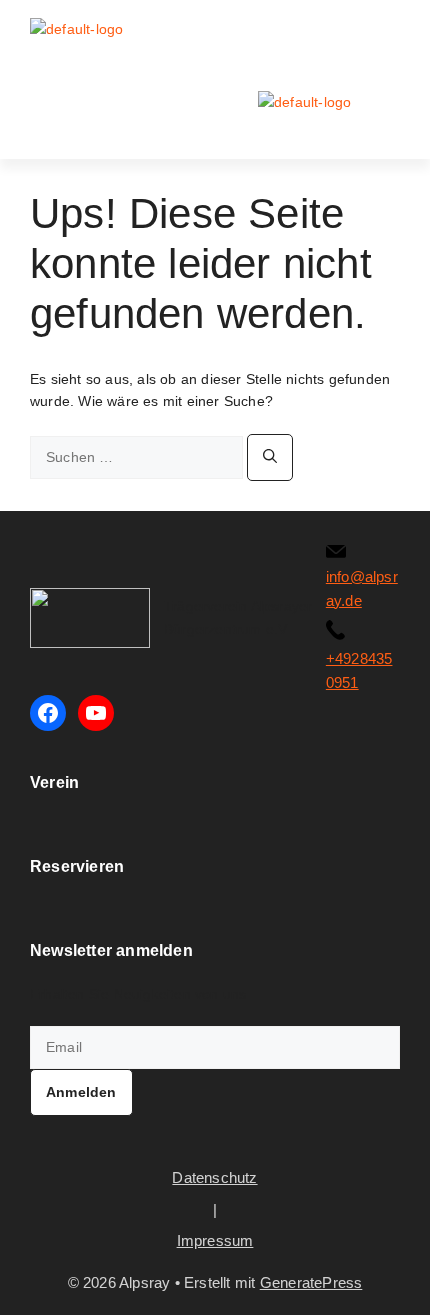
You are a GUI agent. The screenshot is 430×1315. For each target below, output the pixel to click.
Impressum (215, 1240)
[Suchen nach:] (138, 457)
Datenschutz (214, 1177)
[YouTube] (96, 713)
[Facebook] (48, 713)
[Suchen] (270, 457)
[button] (386, 35)
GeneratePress (311, 1282)
